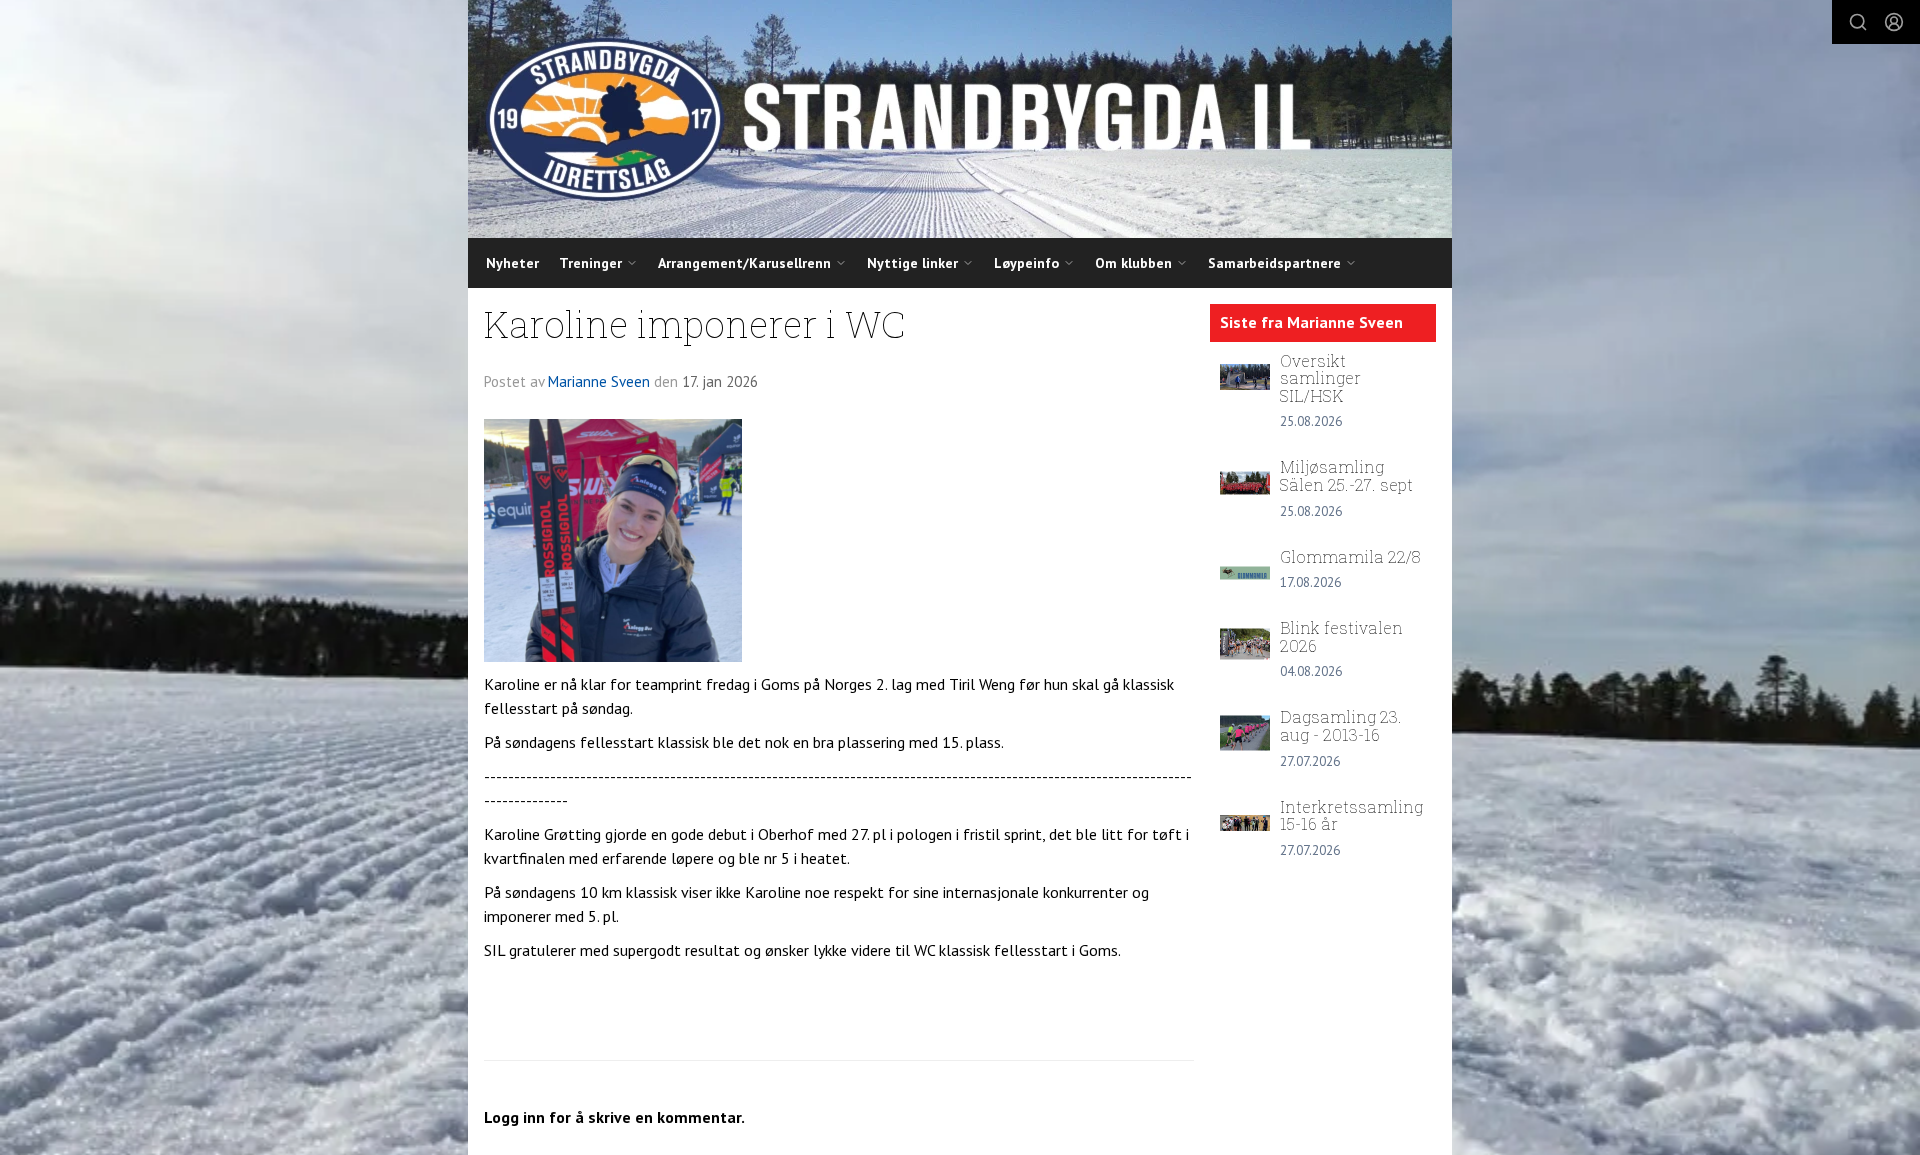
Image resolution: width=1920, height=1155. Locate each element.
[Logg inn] (1894, 22)
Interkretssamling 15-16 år (1351, 815)
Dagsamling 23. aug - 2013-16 (1341, 725)
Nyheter (512, 263)
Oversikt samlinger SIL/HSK (1320, 378)
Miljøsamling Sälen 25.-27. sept (1346, 475)
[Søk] (1858, 22)
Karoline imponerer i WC (694, 323)
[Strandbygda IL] (960, 119)
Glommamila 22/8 (1350, 556)
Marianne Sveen (599, 381)
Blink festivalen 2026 (1341, 636)
